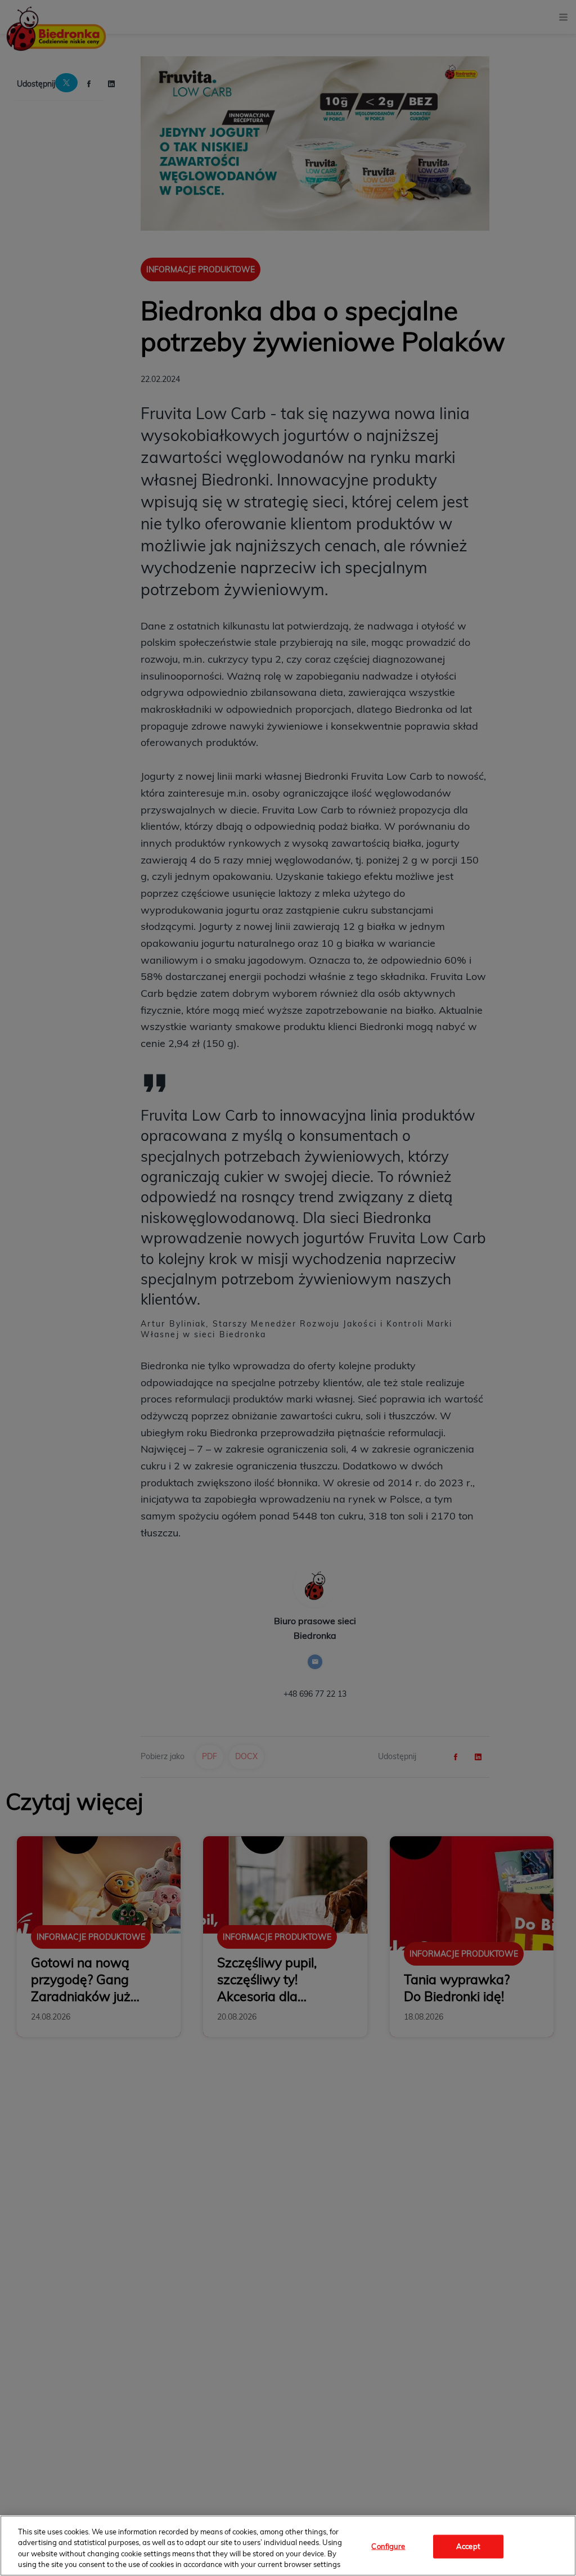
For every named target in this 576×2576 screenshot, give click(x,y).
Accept (468, 2546)
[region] (288, 2546)
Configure (388, 2546)
